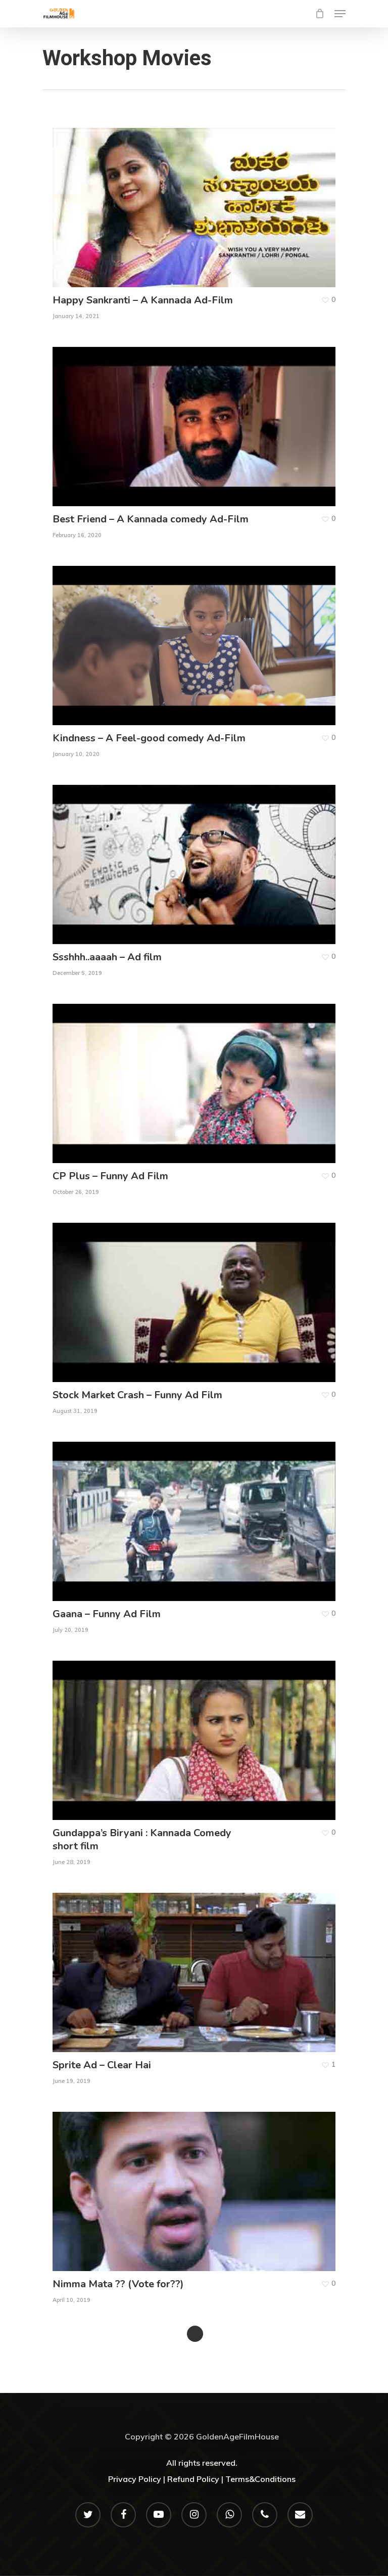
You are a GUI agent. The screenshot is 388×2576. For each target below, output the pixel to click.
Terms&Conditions (260, 2479)
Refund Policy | (195, 2479)
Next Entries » (195, 2334)
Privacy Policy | (137, 2479)
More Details (197, 200)
